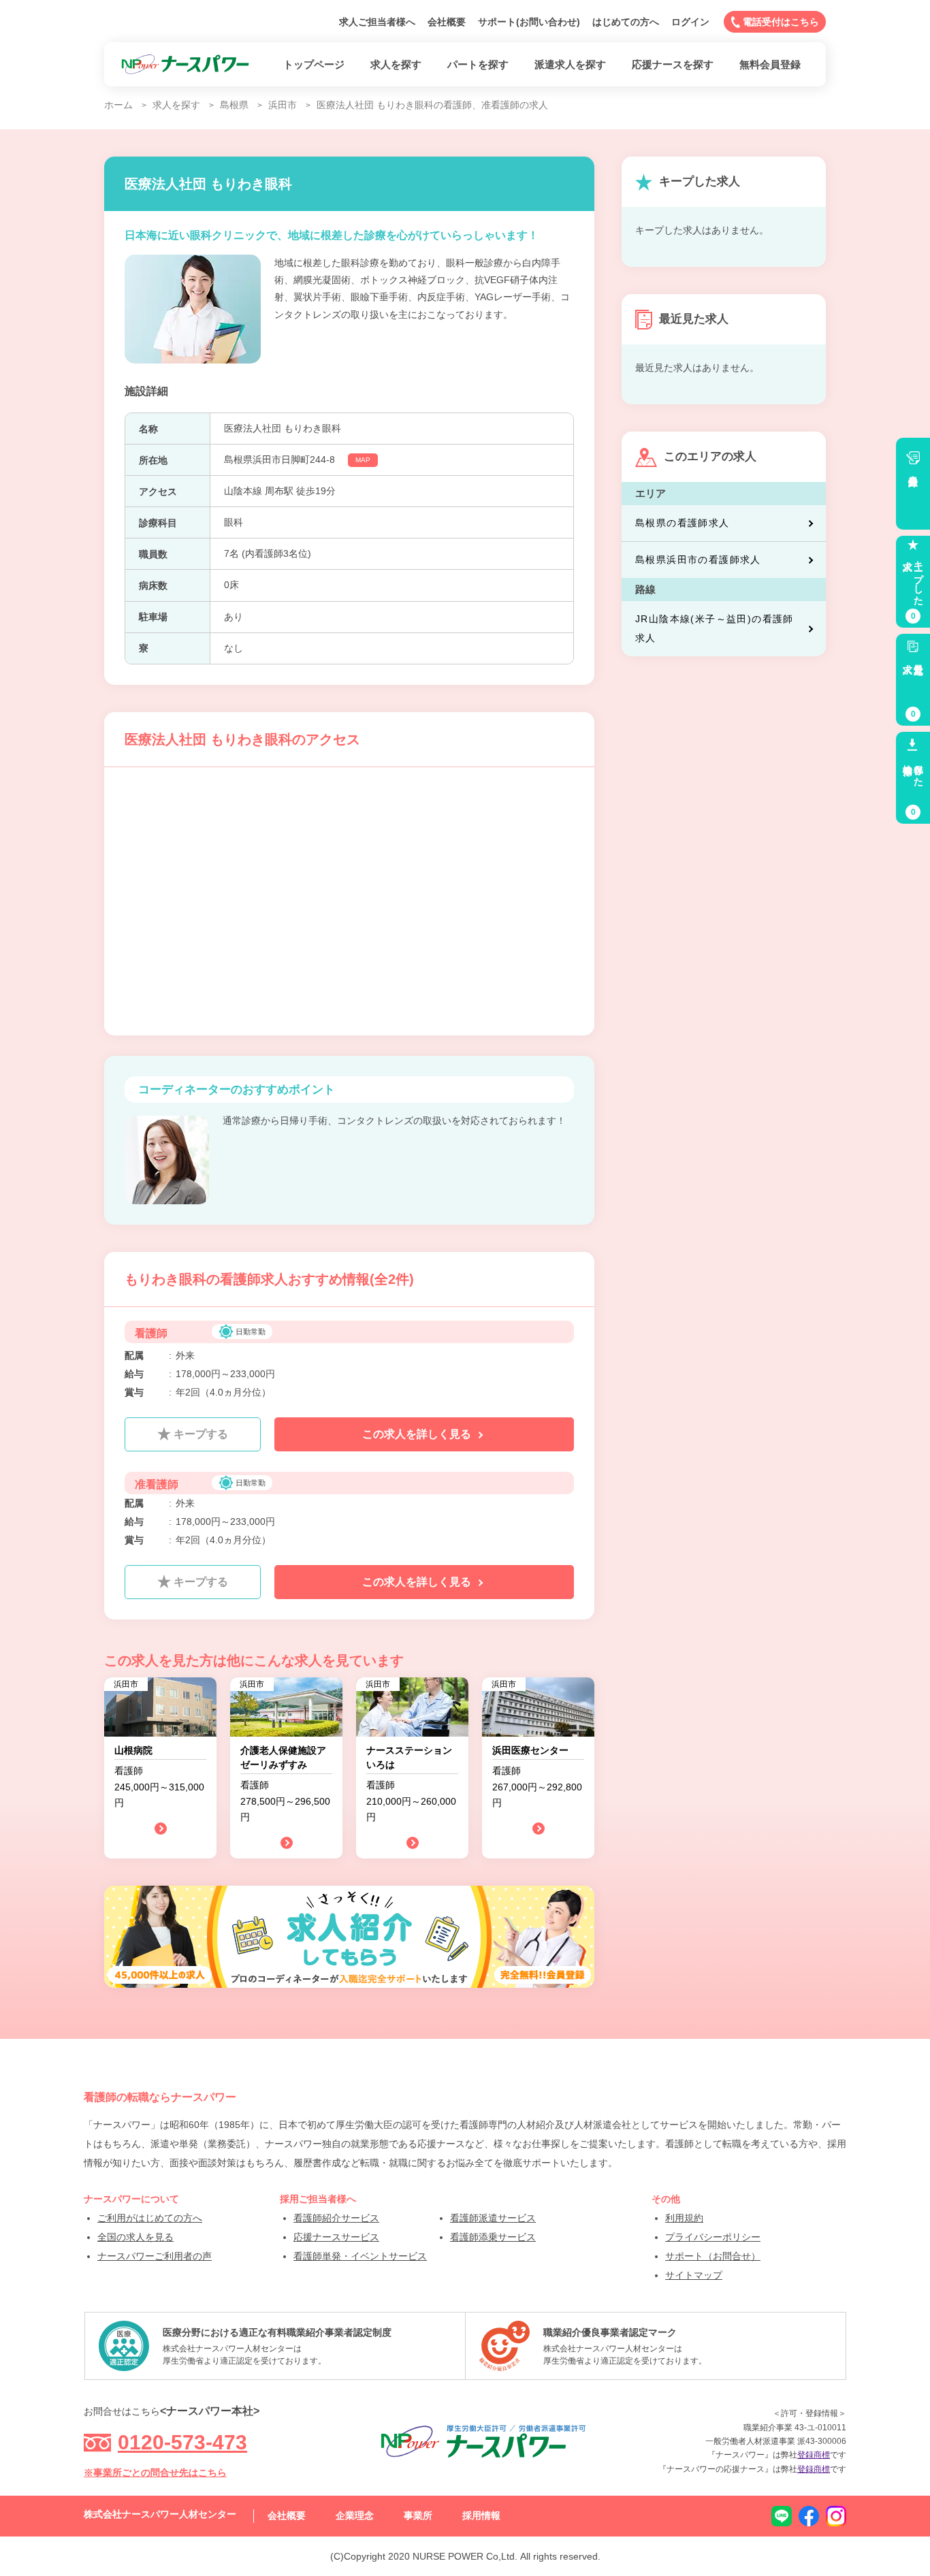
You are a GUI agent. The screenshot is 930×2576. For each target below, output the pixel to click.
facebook (809, 2516)
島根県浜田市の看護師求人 (698, 560)
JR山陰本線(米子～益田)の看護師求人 (715, 628)
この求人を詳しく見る (418, 1434)
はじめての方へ (626, 22)
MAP (363, 460)
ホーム (118, 105)
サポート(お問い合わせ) (529, 22)
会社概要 (447, 22)
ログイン (690, 22)
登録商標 (814, 2455)
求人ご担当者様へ (377, 22)
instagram (836, 2516)
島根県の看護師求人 (683, 523)
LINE (782, 2516)
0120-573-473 (182, 2442)
